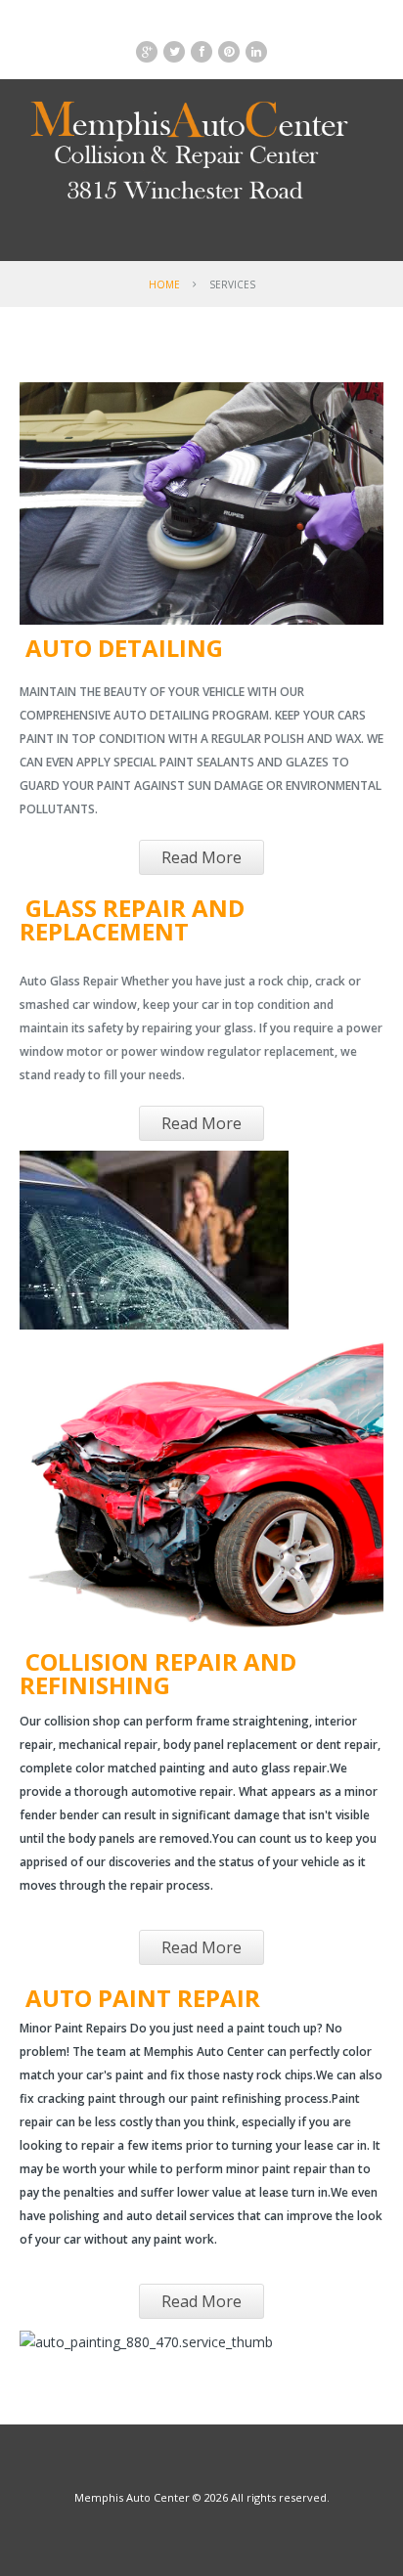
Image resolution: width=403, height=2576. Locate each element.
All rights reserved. (280, 2497)
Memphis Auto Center (132, 2497)
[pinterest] (229, 52)
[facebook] (201, 52)
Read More (201, 857)
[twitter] (174, 52)
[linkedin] (256, 52)
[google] (147, 52)
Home (164, 284)
